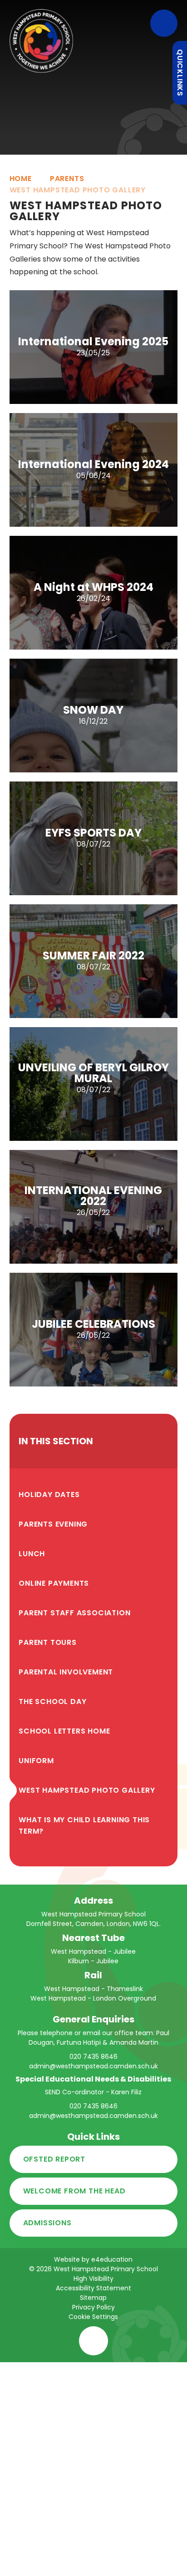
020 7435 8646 (93, 2057)
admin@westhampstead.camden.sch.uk (93, 2066)
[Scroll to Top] (93, 2341)
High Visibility (93, 2279)
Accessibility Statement (93, 2288)
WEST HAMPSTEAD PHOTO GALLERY (78, 190)
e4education (112, 2259)
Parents (67, 179)
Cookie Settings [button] (93, 2317)
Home (21, 179)
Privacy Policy (93, 2307)
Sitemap (93, 2298)
